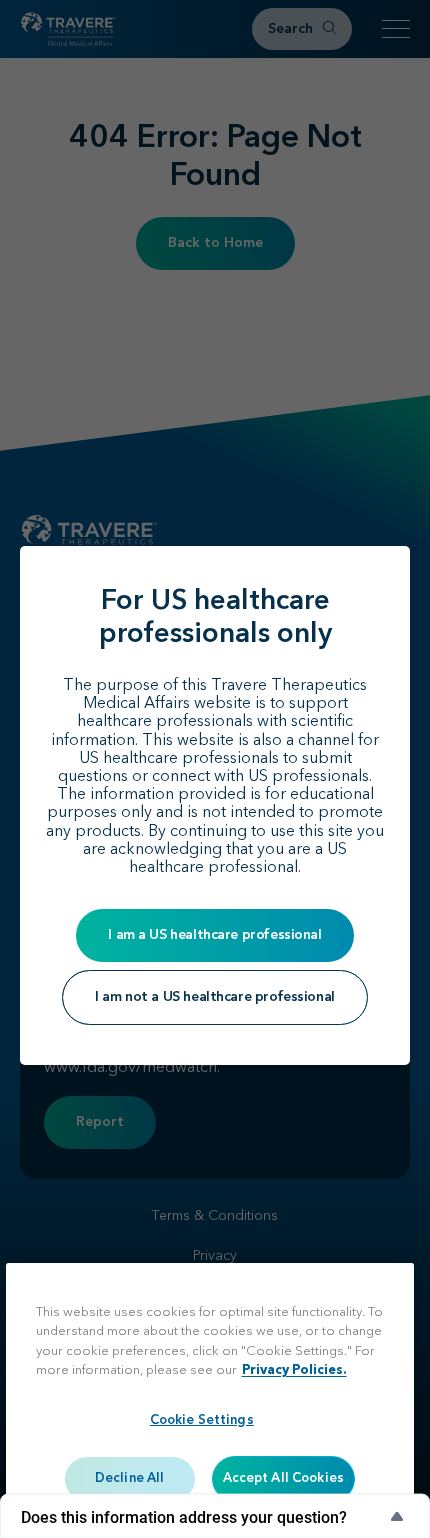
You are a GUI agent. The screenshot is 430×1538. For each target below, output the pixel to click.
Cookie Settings (202, 1420)
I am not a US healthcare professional (214, 997)
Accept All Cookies (283, 1478)
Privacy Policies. (294, 1370)
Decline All (129, 1478)
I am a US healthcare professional (214, 935)
